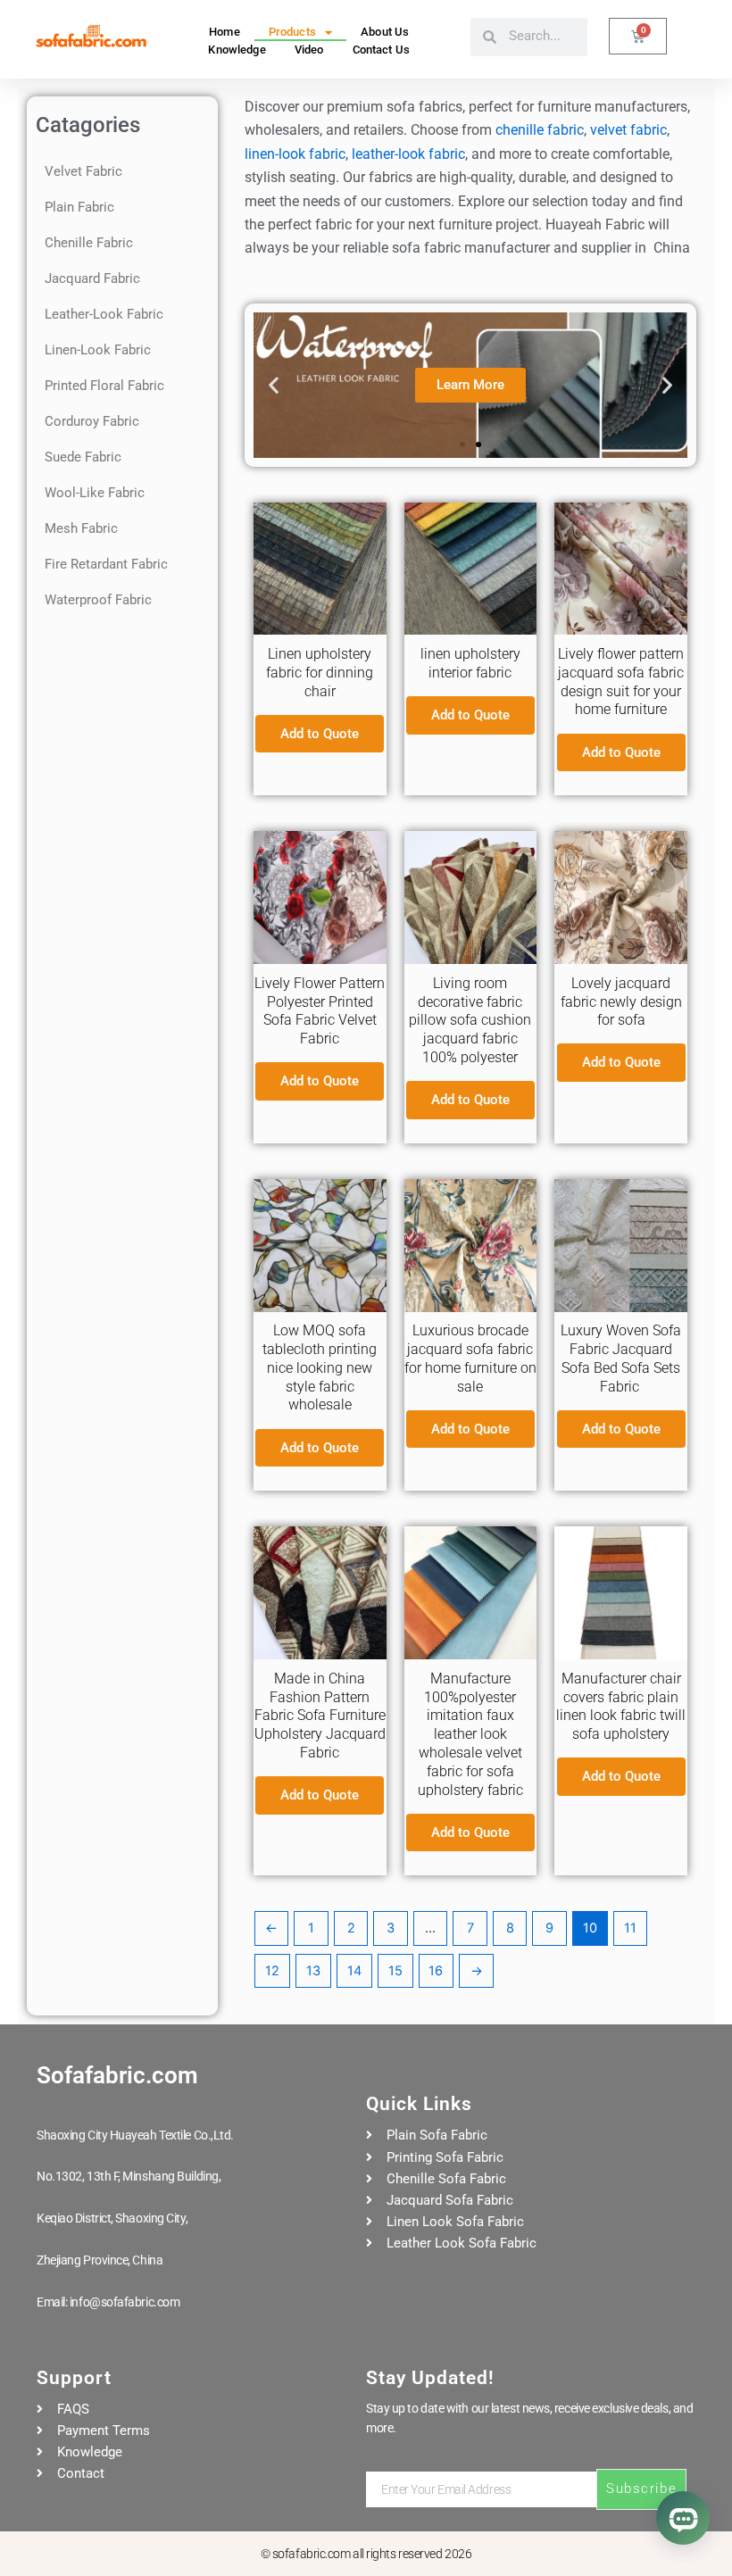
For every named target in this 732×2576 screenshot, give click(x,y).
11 (630, 1928)
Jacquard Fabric (92, 278)
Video (309, 50)
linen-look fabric (295, 154)
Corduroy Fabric (92, 421)
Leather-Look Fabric (104, 314)
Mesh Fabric (81, 528)
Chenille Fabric (89, 243)
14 (354, 1971)
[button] (274, 385)
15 (395, 1971)
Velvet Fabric (83, 171)
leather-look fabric (408, 154)
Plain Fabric (79, 207)
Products (292, 32)
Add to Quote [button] (320, 734)
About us (385, 32)
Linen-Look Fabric (98, 350)
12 (272, 1971)
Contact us (382, 50)
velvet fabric (628, 130)
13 (313, 1971)
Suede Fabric (83, 457)
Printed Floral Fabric (104, 386)
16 (436, 1971)
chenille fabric (540, 130)
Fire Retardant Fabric (106, 564)
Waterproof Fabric (98, 600)
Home (225, 32)
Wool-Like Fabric (95, 493)
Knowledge (237, 50)
